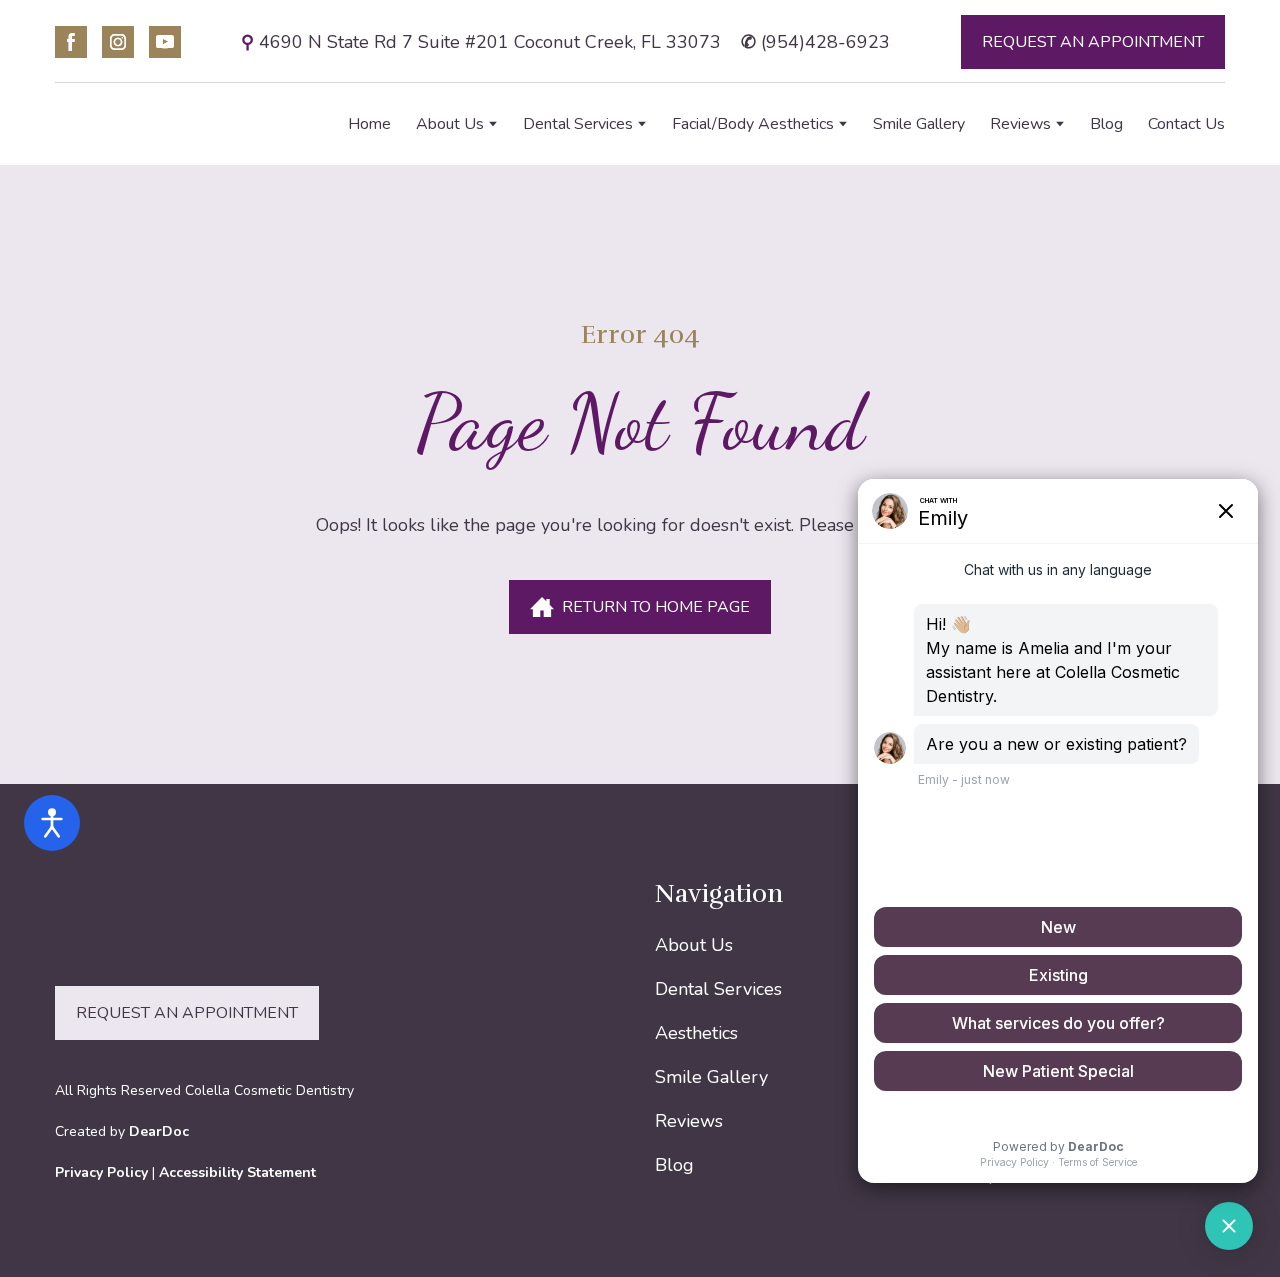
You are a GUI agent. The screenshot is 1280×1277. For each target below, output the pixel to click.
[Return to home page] (162, 124)
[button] (71, 42)
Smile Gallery (919, 124)
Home (369, 124)
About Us (450, 124)
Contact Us (1186, 124)
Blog (1106, 124)
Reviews (1020, 124)
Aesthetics (696, 1033)
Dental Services (578, 124)
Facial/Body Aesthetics (753, 124)
